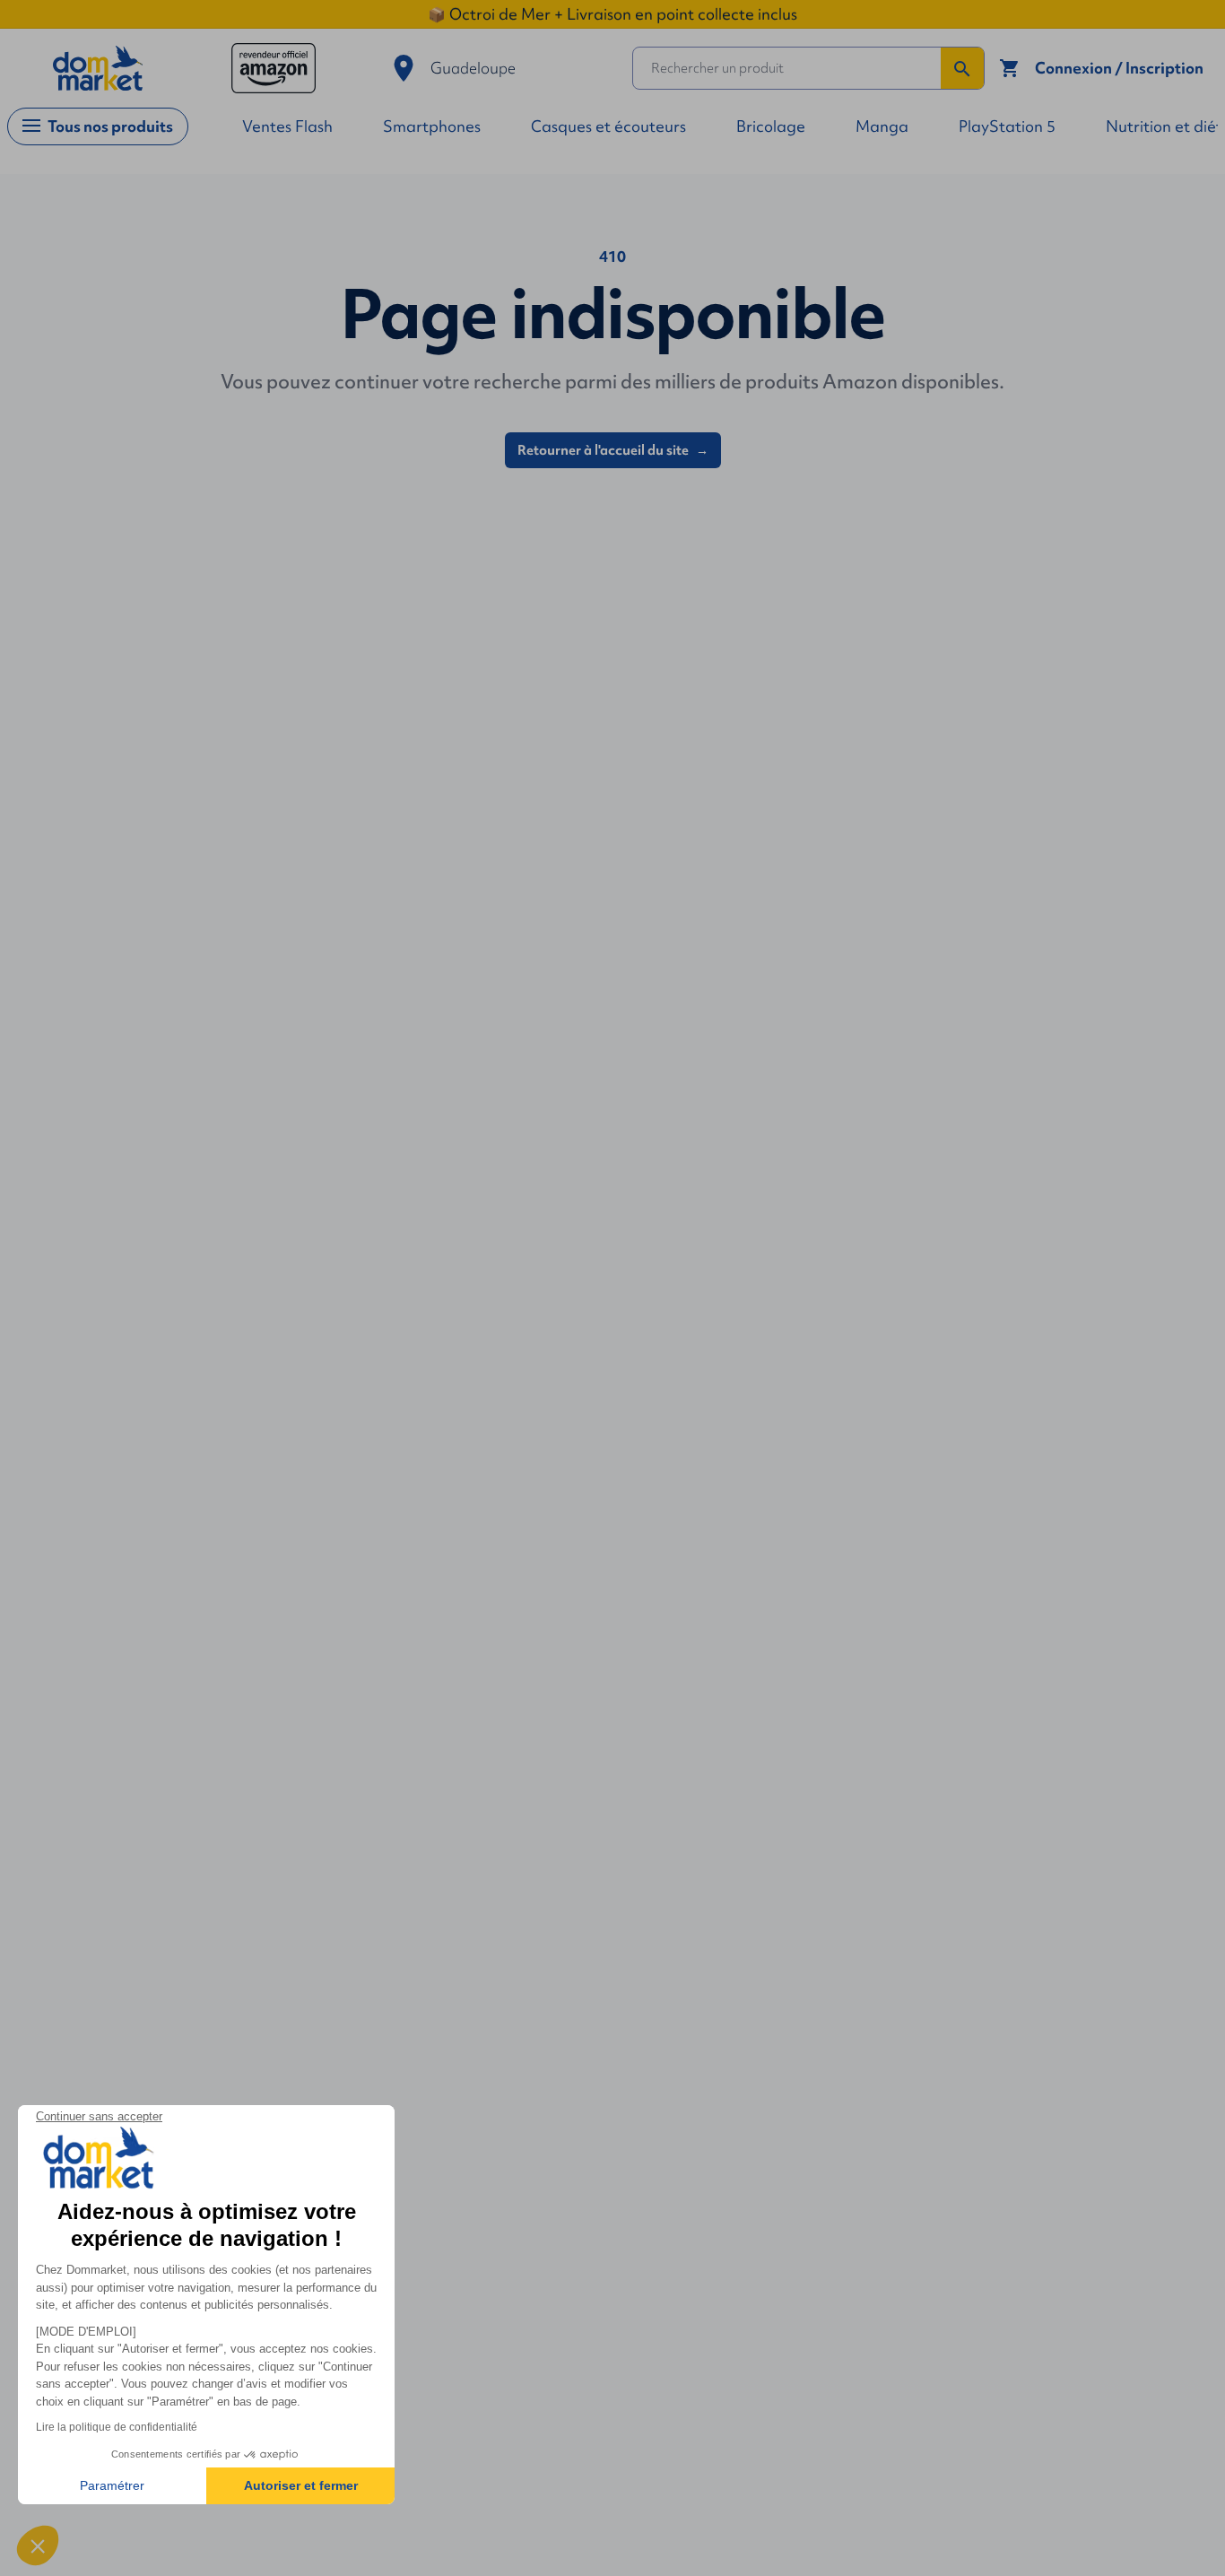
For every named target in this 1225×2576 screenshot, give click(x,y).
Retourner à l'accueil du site (613, 450)
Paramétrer (112, 2485)
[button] (38, 2546)
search (962, 69)
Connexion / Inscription (1119, 68)
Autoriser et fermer (301, 2485)
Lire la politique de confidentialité (117, 2427)
